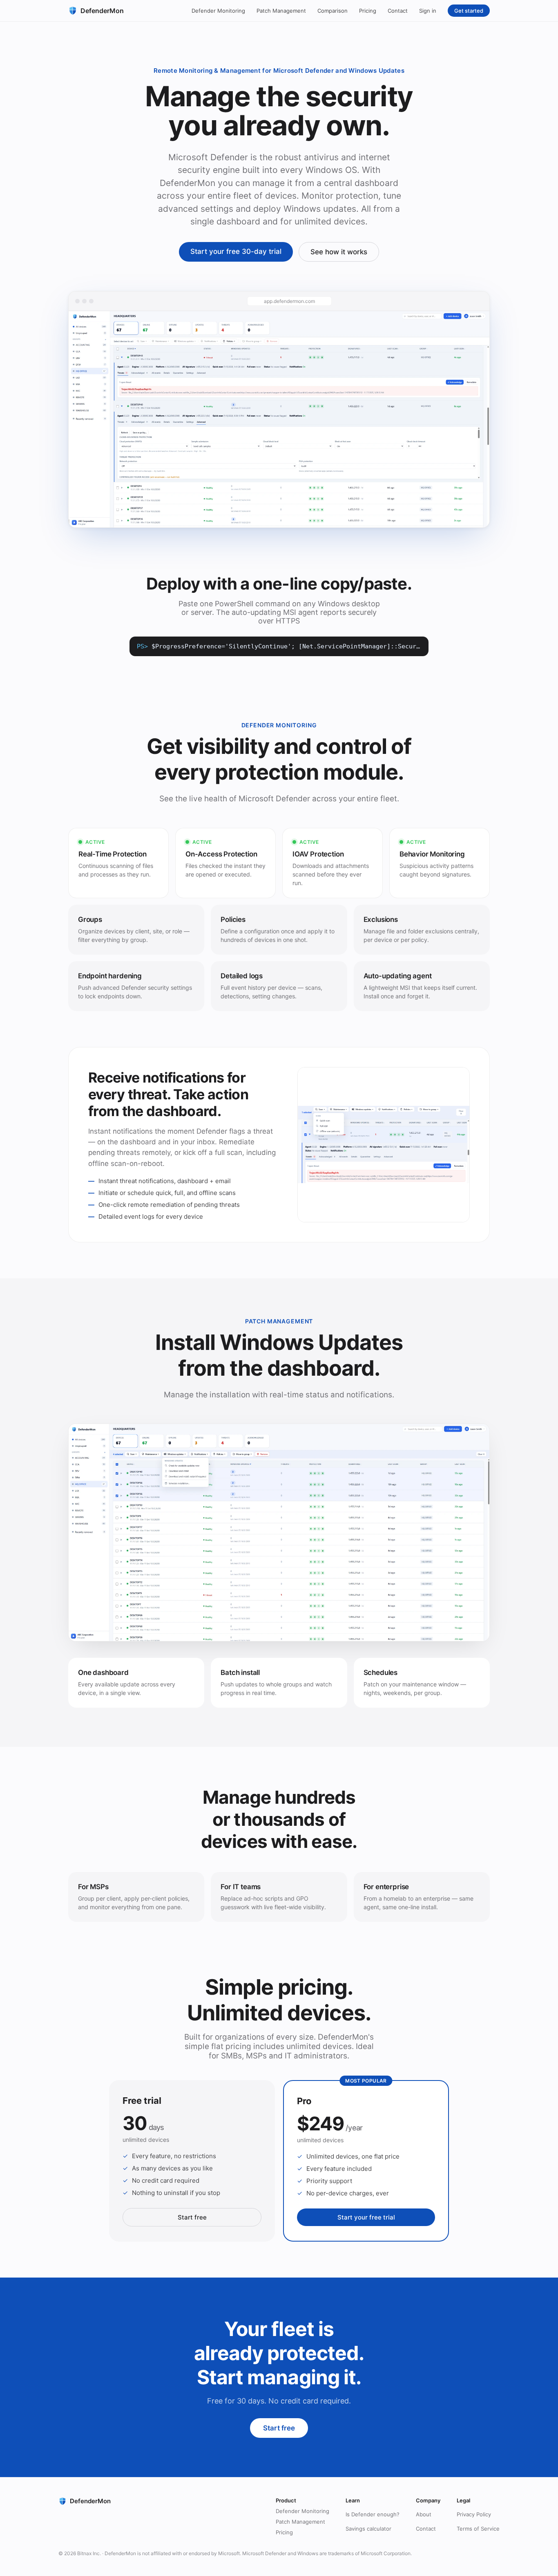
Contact (398, 11)
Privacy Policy (474, 2514)
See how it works (339, 252)
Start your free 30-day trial (236, 251)
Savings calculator (368, 2529)
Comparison (333, 11)
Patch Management (281, 11)
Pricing (368, 11)
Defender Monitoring (218, 11)
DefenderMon (102, 11)
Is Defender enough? (373, 2514)
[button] (279, 419)
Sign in (428, 11)
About (424, 2514)
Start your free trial (366, 2217)
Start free (192, 2217)
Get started (469, 11)
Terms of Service (478, 2529)
